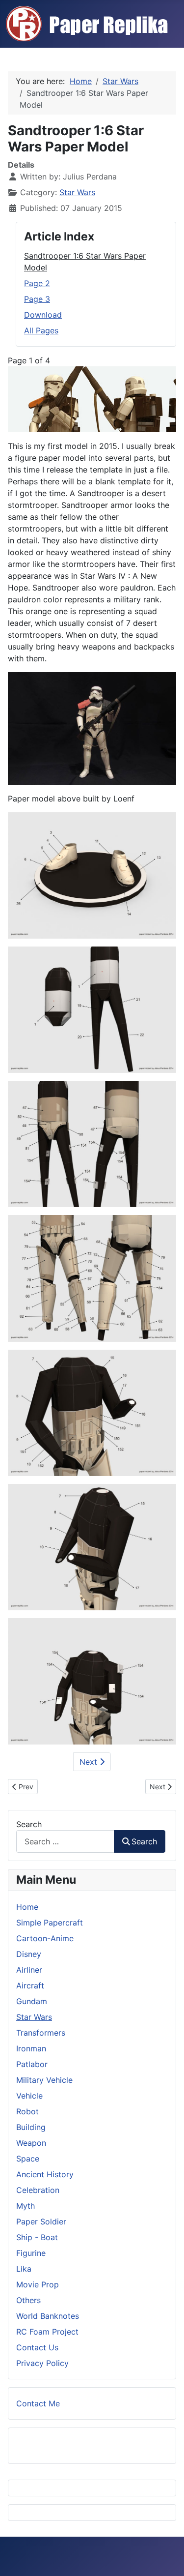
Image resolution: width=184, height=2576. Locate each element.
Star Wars (77, 192)
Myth (26, 2206)
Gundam (32, 2001)
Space (28, 2159)
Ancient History (45, 2174)
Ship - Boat (37, 2237)
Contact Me (38, 2403)
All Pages (41, 330)
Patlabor (32, 2064)
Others (28, 2300)
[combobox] (65, 1841)
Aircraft (30, 1985)
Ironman (31, 2048)
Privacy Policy (42, 2363)
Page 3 (37, 299)
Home (27, 1907)
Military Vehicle (44, 2080)
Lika (24, 2269)
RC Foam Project (47, 2332)
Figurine (31, 2253)
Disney (29, 1954)
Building (31, 2127)
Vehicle (29, 2096)
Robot (27, 2111)
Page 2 (37, 283)
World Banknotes (48, 2316)
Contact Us (37, 2347)
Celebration (38, 2190)
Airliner (29, 1970)
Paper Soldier (41, 2221)
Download (43, 315)
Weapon (31, 2143)
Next (90, 1762)
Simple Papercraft (50, 1923)
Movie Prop (38, 2284)
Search (29, 1824)
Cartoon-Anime (45, 1938)
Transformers (41, 2033)
